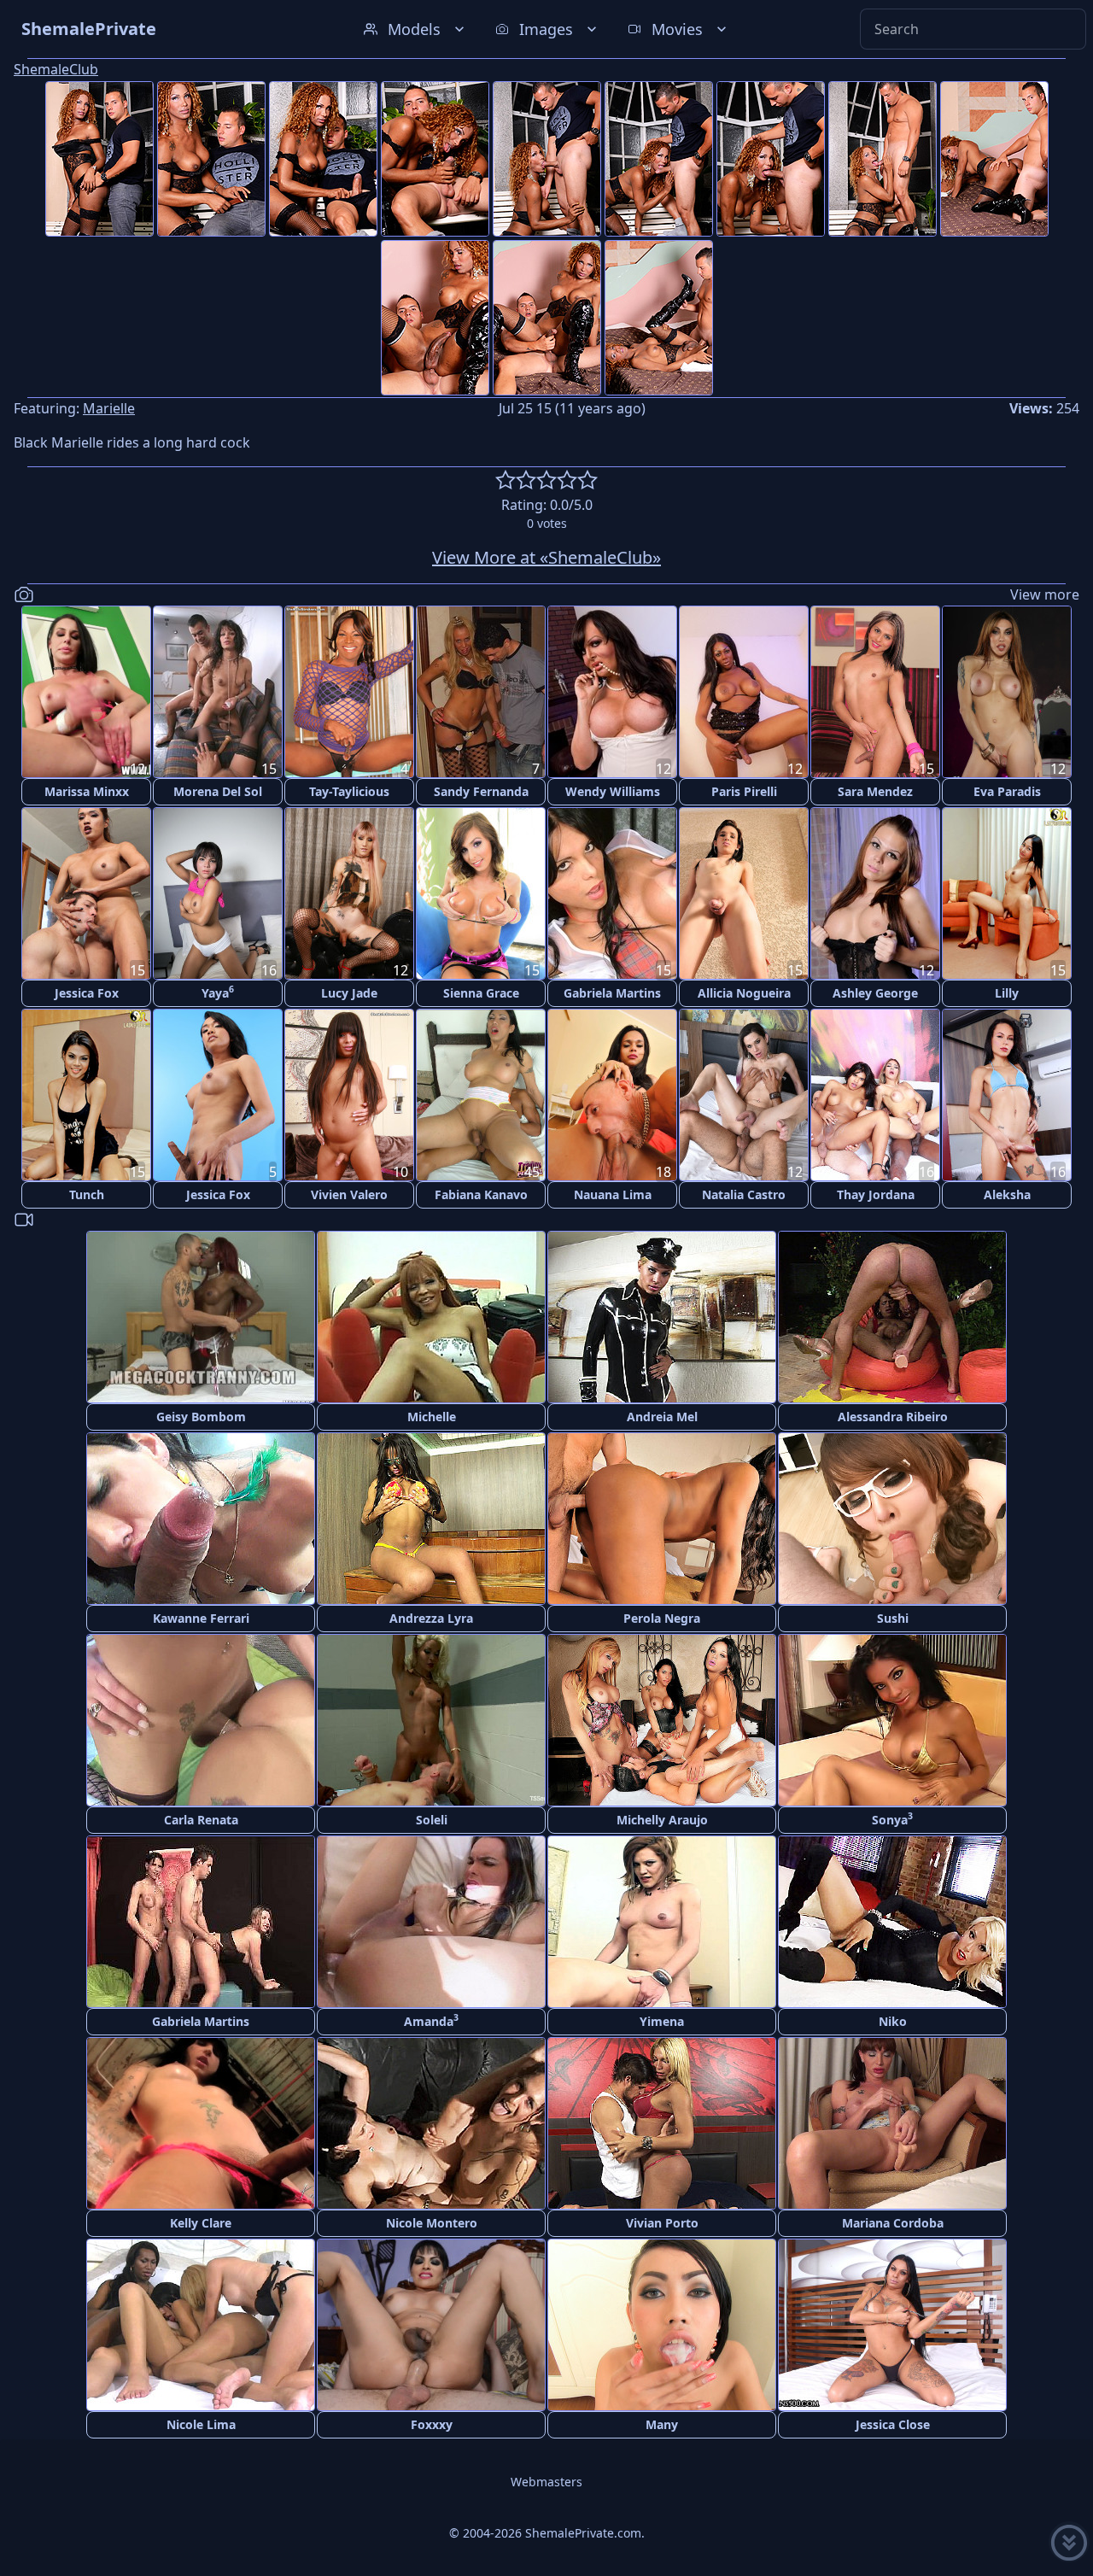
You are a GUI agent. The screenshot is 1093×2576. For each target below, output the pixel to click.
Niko (893, 2021)
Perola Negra (662, 1618)
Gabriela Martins (612, 993)
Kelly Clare (201, 2223)
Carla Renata (201, 1820)
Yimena (662, 2021)
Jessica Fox (87, 993)
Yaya (218, 992)
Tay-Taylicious (349, 791)
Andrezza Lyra (431, 1618)
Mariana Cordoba (893, 2223)
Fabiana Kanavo (481, 1194)
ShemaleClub (56, 69)
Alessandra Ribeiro (893, 1417)
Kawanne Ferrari (201, 1618)
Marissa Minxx (87, 791)
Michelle (432, 1417)
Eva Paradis (1007, 791)
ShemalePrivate (89, 29)
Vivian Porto (662, 2223)
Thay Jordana (876, 1194)
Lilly (1007, 993)
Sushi (893, 1618)
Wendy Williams (613, 791)
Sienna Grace (481, 993)
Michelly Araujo (662, 1820)
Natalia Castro (744, 1194)
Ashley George (875, 993)
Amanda (431, 2020)
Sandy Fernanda (481, 791)
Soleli (432, 1820)
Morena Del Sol (218, 791)
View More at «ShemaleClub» (546, 557)
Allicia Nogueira (744, 993)
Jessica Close (893, 2424)
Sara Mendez (875, 791)
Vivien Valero (349, 1194)
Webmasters (546, 2482)
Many (662, 2424)
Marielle (109, 408)
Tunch (87, 1194)
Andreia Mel (662, 1417)
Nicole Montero (432, 2223)
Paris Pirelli (744, 791)
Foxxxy (432, 2424)
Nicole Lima (201, 2424)
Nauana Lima (613, 1194)
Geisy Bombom (201, 1417)
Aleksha (1007, 1194)
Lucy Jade (349, 993)
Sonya (892, 1819)
